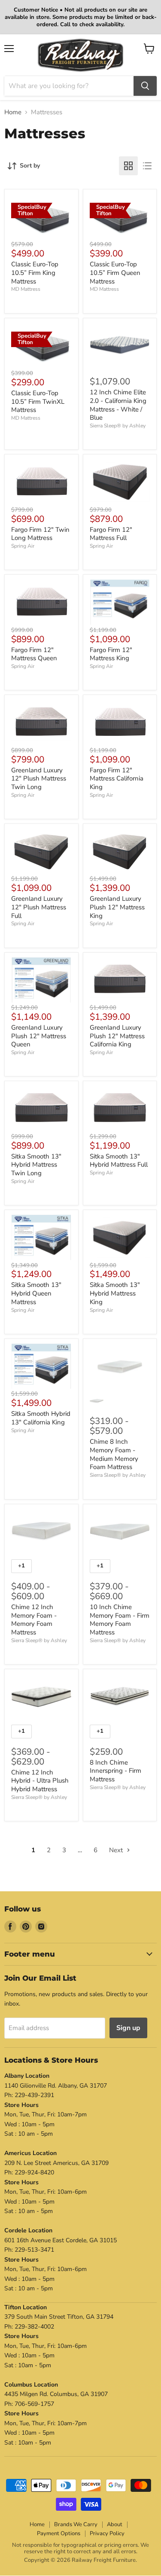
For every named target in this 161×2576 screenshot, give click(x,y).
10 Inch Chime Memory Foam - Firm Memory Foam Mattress (120, 1620)
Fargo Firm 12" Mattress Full (111, 534)
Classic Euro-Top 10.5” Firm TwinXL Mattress (38, 401)
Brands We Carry (76, 2524)
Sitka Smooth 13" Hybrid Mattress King (115, 1293)
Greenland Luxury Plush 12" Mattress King (117, 907)
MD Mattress (26, 289)
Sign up (128, 2028)
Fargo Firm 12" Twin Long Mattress (40, 534)
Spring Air (23, 546)
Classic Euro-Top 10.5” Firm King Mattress (35, 273)
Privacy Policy (107, 2533)
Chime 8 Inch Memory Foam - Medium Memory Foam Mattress (114, 1454)
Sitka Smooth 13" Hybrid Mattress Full (119, 1161)
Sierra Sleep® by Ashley (118, 426)
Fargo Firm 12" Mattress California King (117, 779)
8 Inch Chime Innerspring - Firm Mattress (115, 1771)
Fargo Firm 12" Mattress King (111, 654)
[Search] (145, 86)
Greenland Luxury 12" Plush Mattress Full (39, 907)
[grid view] (128, 166)
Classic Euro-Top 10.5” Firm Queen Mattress (115, 273)
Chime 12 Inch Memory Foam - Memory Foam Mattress (34, 1620)
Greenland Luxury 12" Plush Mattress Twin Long (39, 779)
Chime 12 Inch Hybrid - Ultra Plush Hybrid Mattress (40, 1781)
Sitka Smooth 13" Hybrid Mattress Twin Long (36, 1165)
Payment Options (59, 2533)
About (115, 2524)
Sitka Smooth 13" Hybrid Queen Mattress (36, 1293)
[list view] (147, 166)
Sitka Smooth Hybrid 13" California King (41, 1418)
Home (13, 112)
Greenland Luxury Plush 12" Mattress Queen (39, 1036)
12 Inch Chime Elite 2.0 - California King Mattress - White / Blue (118, 405)
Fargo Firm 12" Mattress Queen (34, 654)
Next (117, 1850)
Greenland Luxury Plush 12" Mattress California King (117, 1036)
